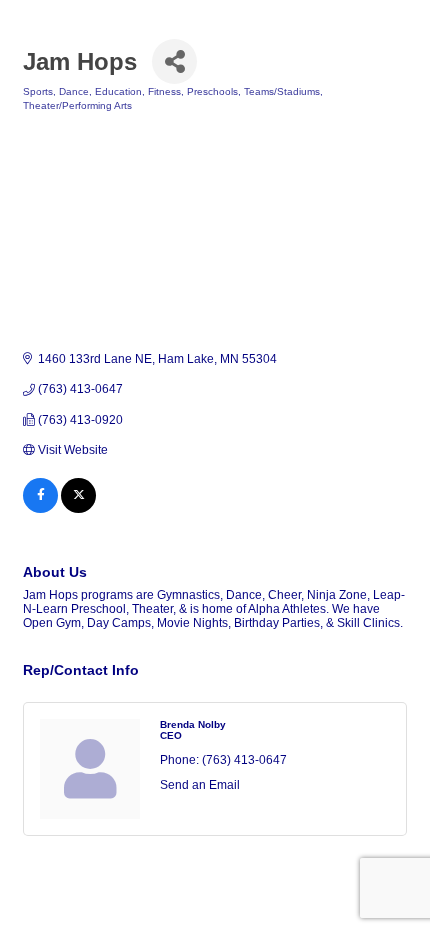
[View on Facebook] (40, 509)
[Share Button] (174, 61)
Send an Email (200, 785)
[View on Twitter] (78, 509)
